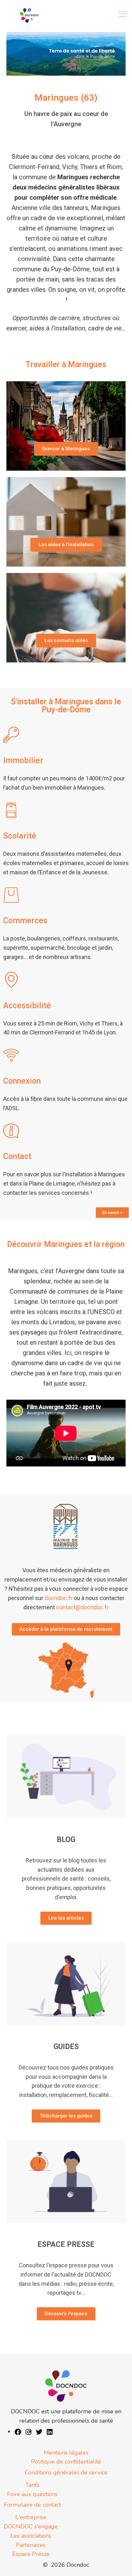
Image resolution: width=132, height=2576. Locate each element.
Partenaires (31, 2545)
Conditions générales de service (66, 2472)
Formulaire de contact (32, 2505)
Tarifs (32, 2485)
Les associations (31, 2536)
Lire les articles (66, 1918)
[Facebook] (18, 2432)
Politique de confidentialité (66, 2462)
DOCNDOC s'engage (31, 2526)
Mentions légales (66, 2453)
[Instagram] (29, 2432)
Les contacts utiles (66, 640)
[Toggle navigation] (123, 14)
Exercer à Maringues (66, 449)
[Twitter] (39, 2432)
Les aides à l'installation (66, 545)
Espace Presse (31, 2554)
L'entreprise (31, 2517)
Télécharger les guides (66, 2116)
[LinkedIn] (50, 2432)
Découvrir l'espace (66, 2314)
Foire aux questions (32, 2494)
